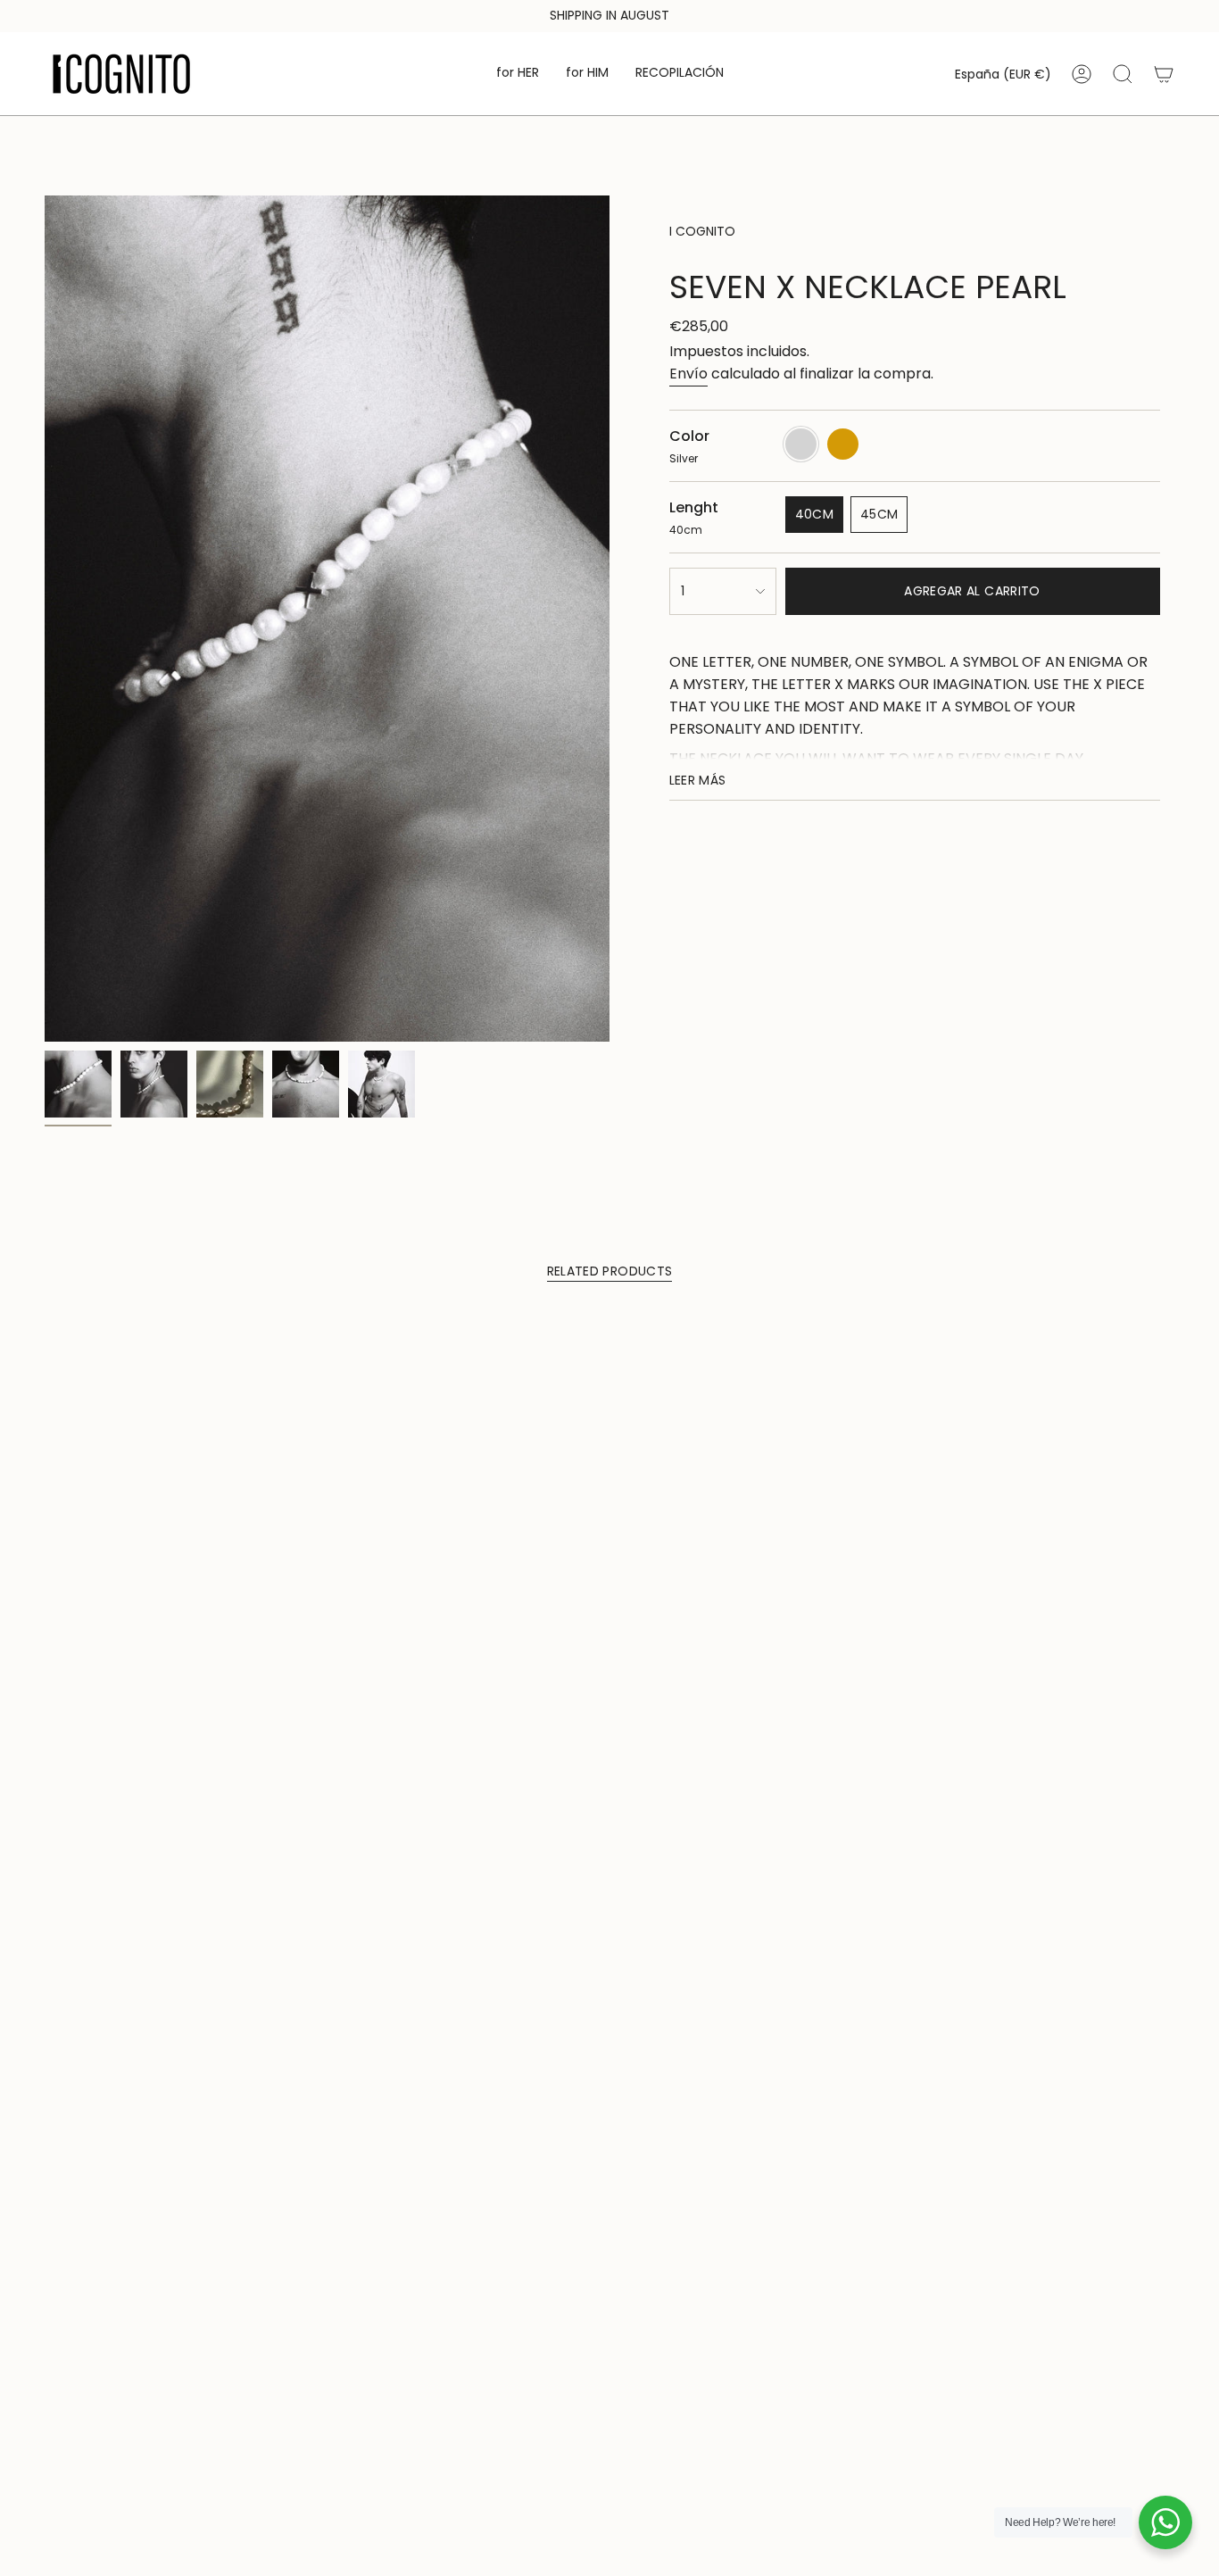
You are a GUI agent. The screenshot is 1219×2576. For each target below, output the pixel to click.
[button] (518, 74)
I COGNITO (702, 231)
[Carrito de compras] (1164, 74)
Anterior (45, 619)
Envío (688, 374)
